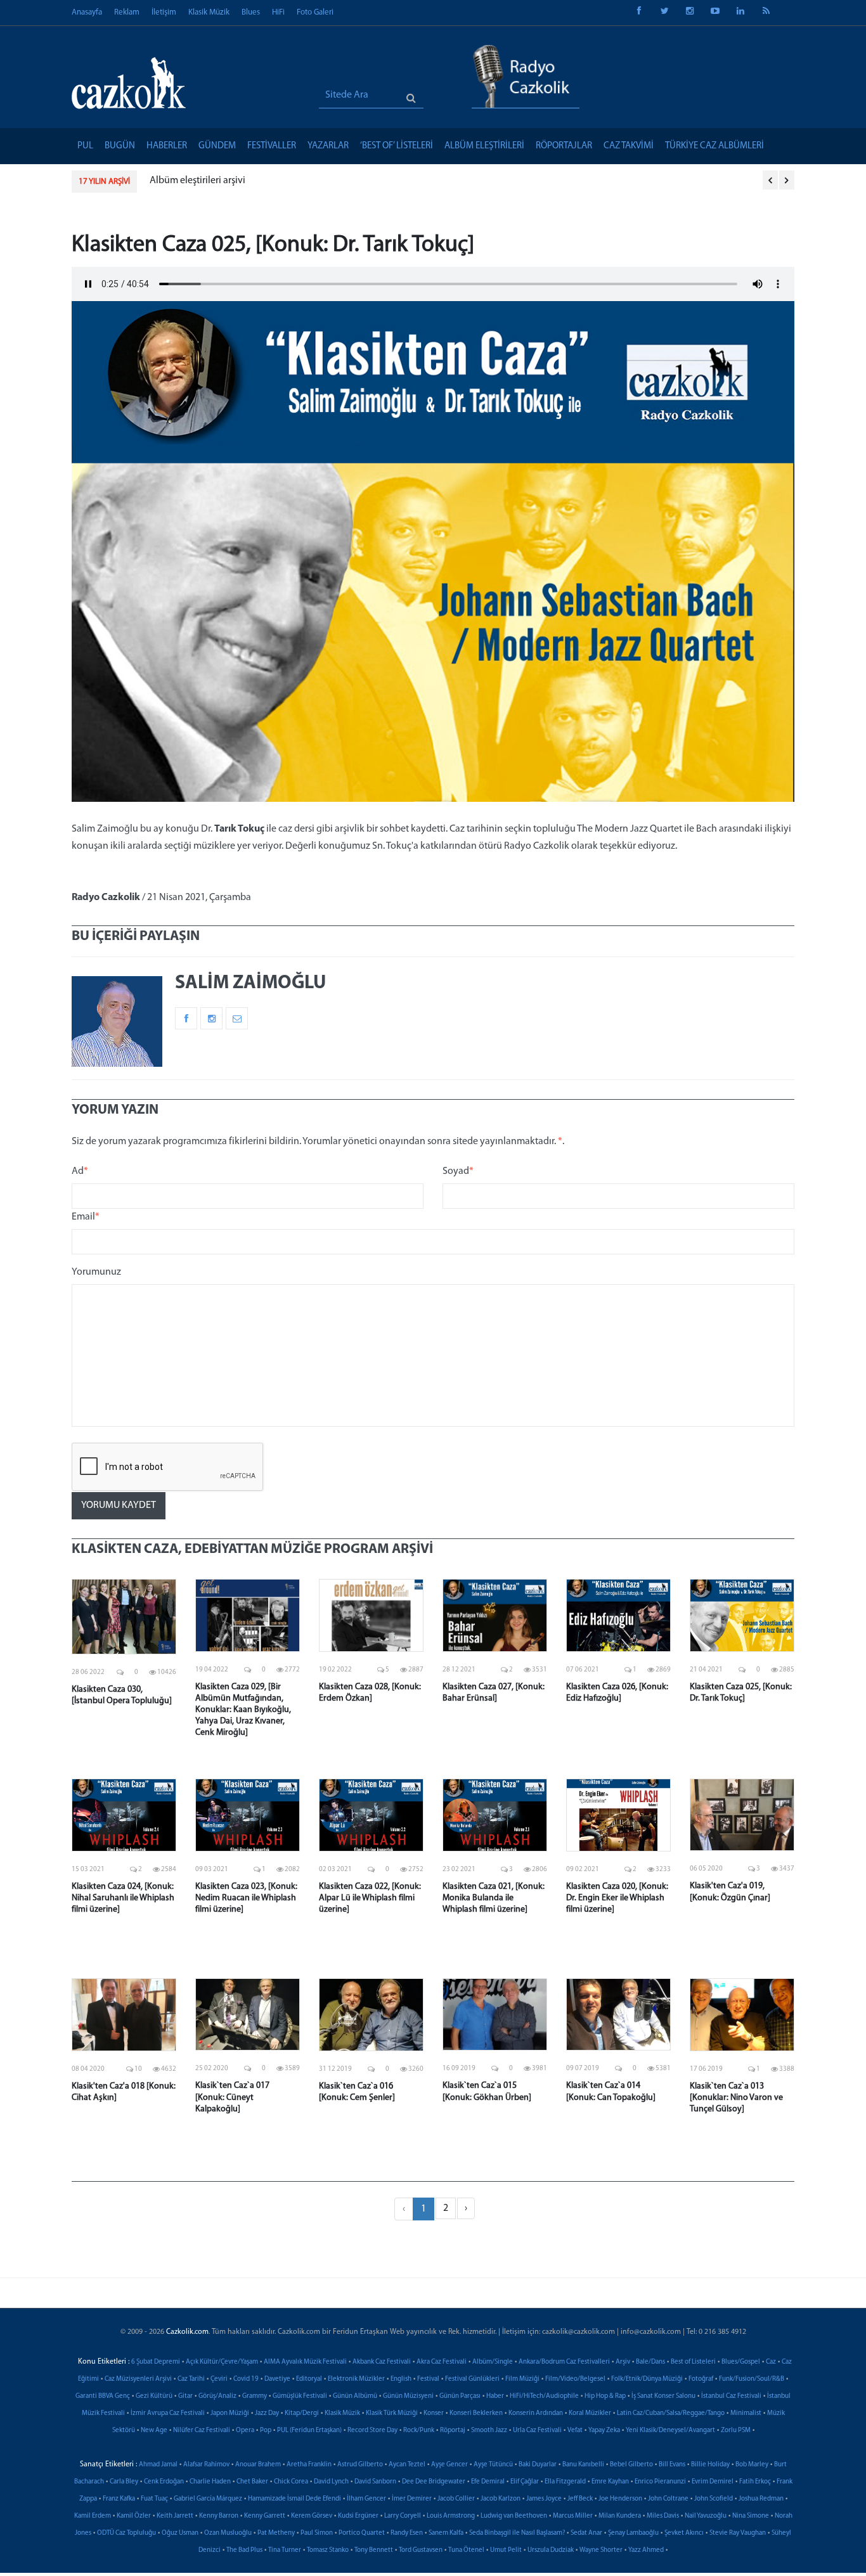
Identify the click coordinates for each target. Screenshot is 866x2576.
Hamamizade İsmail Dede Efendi (294, 2499)
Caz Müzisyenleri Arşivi (138, 2379)
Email (86, 1217)
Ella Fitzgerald (565, 2482)
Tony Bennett (374, 2550)
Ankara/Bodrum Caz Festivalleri (564, 2362)
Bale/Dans (650, 2362)
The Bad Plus (244, 2550)
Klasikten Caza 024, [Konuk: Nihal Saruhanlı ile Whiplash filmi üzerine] (123, 1898)
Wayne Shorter (601, 2550)
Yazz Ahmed (646, 2550)
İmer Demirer (412, 2499)
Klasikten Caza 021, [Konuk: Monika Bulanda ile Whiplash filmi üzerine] (494, 1898)
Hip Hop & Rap (605, 2396)
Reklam (127, 12)
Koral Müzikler (590, 2413)
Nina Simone (751, 2516)
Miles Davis (663, 2516)
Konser (434, 2413)
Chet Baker (252, 2482)
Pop (266, 2431)
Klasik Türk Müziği (392, 2413)
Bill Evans (672, 2465)
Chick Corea (291, 2482)
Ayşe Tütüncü (493, 2465)
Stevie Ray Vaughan (738, 2533)
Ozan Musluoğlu (228, 2533)
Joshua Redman (761, 2499)
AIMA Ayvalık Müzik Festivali (305, 2362)
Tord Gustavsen (421, 2550)
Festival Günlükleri (472, 2379)
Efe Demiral (488, 2482)
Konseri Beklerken (476, 2413)
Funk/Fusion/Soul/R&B (752, 2379)
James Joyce (544, 2499)
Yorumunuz (96, 1272)
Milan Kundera (620, 2516)
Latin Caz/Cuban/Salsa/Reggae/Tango (671, 2413)
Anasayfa (87, 12)
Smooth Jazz (489, 2431)
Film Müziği (522, 2379)
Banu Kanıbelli (583, 2465)
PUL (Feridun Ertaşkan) (309, 2431)
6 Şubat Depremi (156, 2362)
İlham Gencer (366, 2499)
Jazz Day (267, 2413)
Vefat (575, 2431)
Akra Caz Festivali (442, 2362)
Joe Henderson (620, 2499)
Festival (428, 2379)
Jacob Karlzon (501, 2499)
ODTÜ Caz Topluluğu (126, 2533)
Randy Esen (407, 2533)
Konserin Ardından (536, 2413)
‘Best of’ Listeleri (397, 146)
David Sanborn (375, 2482)
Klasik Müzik (209, 12)
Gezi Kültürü (154, 2396)
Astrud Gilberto (360, 2465)
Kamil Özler (134, 2516)
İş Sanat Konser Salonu (663, 2396)
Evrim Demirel (713, 2482)
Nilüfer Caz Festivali (202, 2431)
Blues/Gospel (741, 2362)
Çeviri (219, 2379)
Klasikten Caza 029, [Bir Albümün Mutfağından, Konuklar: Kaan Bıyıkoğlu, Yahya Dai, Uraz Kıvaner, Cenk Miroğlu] (243, 1710)
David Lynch (331, 2482)
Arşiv (623, 2362)
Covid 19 (246, 2379)
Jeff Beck (580, 2499)
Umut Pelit (506, 2550)
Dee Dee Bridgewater (434, 2482)
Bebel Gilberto (631, 2465)
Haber (495, 2396)
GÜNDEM (217, 146)
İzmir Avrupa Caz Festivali (168, 2413)
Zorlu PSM (736, 2431)
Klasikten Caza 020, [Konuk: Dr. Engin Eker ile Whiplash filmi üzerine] (617, 1898)
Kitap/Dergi (302, 2413)
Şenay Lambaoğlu (633, 2533)
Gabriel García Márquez (208, 2499)
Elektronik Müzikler (356, 2379)
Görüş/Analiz (217, 2396)
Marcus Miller (573, 2516)
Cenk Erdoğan (164, 2482)
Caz (771, 2362)
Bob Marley (752, 2465)
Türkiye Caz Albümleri (714, 146)
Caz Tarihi (191, 2379)
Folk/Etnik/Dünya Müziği (647, 2379)
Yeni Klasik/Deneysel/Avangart (670, 2431)
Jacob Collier (456, 2499)
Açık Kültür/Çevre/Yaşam (222, 2362)
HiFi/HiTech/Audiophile (544, 2396)
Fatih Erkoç (755, 2482)
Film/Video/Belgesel (575, 2379)
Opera (245, 2431)
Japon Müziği (230, 2413)
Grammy (255, 2396)
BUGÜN (120, 146)
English (401, 2379)
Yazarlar (328, 146)
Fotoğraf (701, 2379)
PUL (85, 146)
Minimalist (746, 2413)
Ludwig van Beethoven (514, 2516)
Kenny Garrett (265, 2516)
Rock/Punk (419, 2431)
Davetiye (277, 2379)
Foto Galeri (315, 12)
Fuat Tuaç (154, 2499)
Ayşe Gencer (449, 2465)
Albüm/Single (493, 2362)
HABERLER (167, 146)
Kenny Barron (219, 2516)
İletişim (164, 12)
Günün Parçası (460, 2396)
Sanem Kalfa (446, 2533)
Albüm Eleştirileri (484, 146)
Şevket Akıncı (684, 2533)
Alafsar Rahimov (206, 2465)
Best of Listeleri (693, 2362)
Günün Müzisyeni (408, 2396)
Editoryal (309, 2379)
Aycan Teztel (407, 2465)
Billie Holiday (710, 2465)
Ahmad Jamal (158, 2465)
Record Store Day (372, 2431)
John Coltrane (668, 2499)
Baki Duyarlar (538, 2465)
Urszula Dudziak (551, 2550)
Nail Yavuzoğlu (706, 2516)
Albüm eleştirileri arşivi (197, 181)
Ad (80, 1171)
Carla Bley (124, 2482)
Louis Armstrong (451, 2516)
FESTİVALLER (272, 146)
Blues (251, 12)
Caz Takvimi (629, 146)
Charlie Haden (210, 2482)
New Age (154, 2431)
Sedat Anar (586, 2533)
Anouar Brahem (258, 2465)
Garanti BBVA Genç (103, 2396)
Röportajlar (564, 146)
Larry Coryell (403, 2516)
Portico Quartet (362, 2533)
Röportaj (453, 2431)
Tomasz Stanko (328, 2550)
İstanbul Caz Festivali (731, 2396)
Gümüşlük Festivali (300, 2396)
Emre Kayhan (610, 2482)
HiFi (278, 12)
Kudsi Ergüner (358, 2516)
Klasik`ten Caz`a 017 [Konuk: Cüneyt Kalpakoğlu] (232, 2097)
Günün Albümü (355, 2396)
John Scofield (714, 2499)
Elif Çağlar (525, 2482)
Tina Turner (285, 2550)
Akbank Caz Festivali (382, 2362)
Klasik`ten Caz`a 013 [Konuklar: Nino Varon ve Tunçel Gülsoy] (736, 2098)
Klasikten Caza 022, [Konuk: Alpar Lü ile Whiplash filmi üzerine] (370, 1898)
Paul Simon (317, 2533)
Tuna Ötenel (466, 2550)
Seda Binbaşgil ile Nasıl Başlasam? (517, 2533)
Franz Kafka (119, 2499)
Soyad (458, 1171)
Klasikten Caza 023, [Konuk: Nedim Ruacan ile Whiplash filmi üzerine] (246, 1898)
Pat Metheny (276, 2533)
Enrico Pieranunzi (660, 2482)
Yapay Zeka (604, 2431)
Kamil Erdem (93, 2516)
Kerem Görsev (312, 2516)
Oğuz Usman (180, 2533)
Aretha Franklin (309, 2465)
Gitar (185, 2396)
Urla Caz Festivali (537, 2431)
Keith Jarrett (175, 2516)
